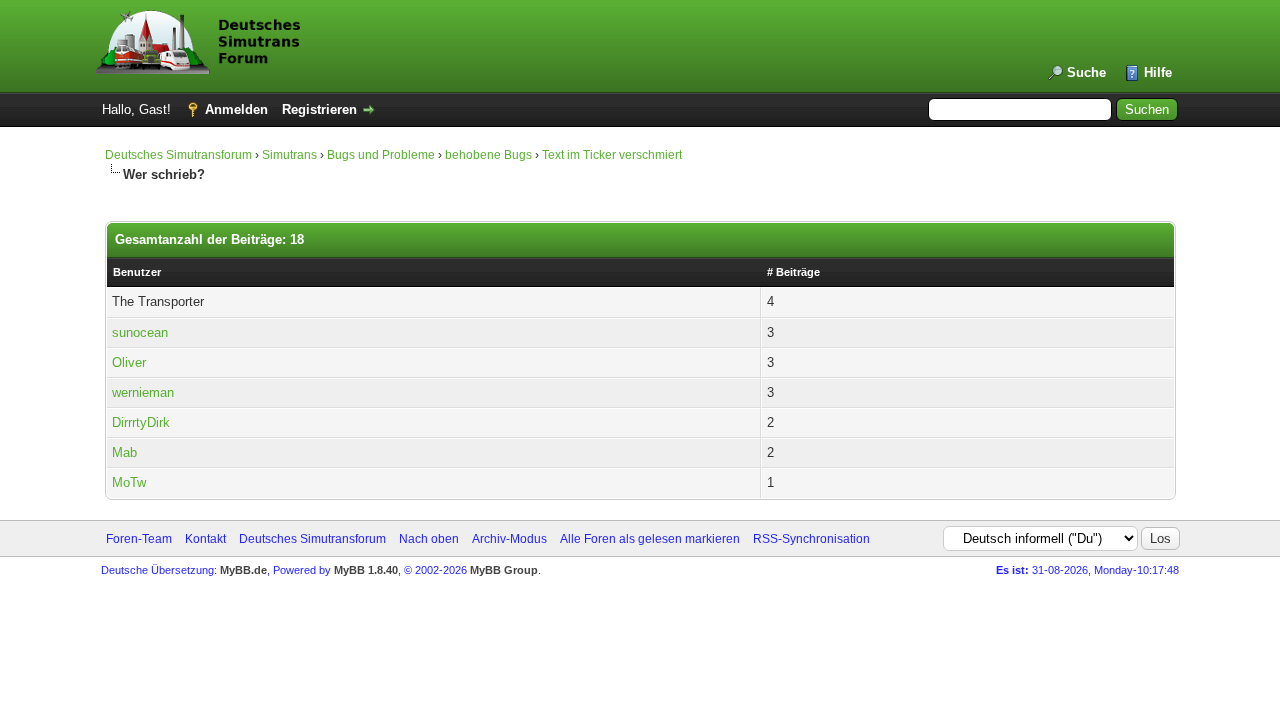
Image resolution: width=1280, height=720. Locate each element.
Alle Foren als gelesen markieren (650, 539)
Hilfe (1158, 72)
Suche (1086, 72)
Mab (124, 452)
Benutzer (137, 272)
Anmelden (236, 109)
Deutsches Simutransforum (178, 155)
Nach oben (429, 539)
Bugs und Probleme (381, 155)
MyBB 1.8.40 (366, 570)
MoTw (129, 482)
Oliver (129, 362)
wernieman (143, 392)
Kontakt (205, 539)
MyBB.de (243, 570)
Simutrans (289, 155)
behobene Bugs (488, 155)
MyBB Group (504, 570)
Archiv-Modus (509, 539)
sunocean (140, 332)
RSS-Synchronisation (811, 539)
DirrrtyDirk (141, 422)
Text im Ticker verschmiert (612, 155)
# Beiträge (793, 272)
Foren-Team (139, 539)
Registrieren (319, 109)
